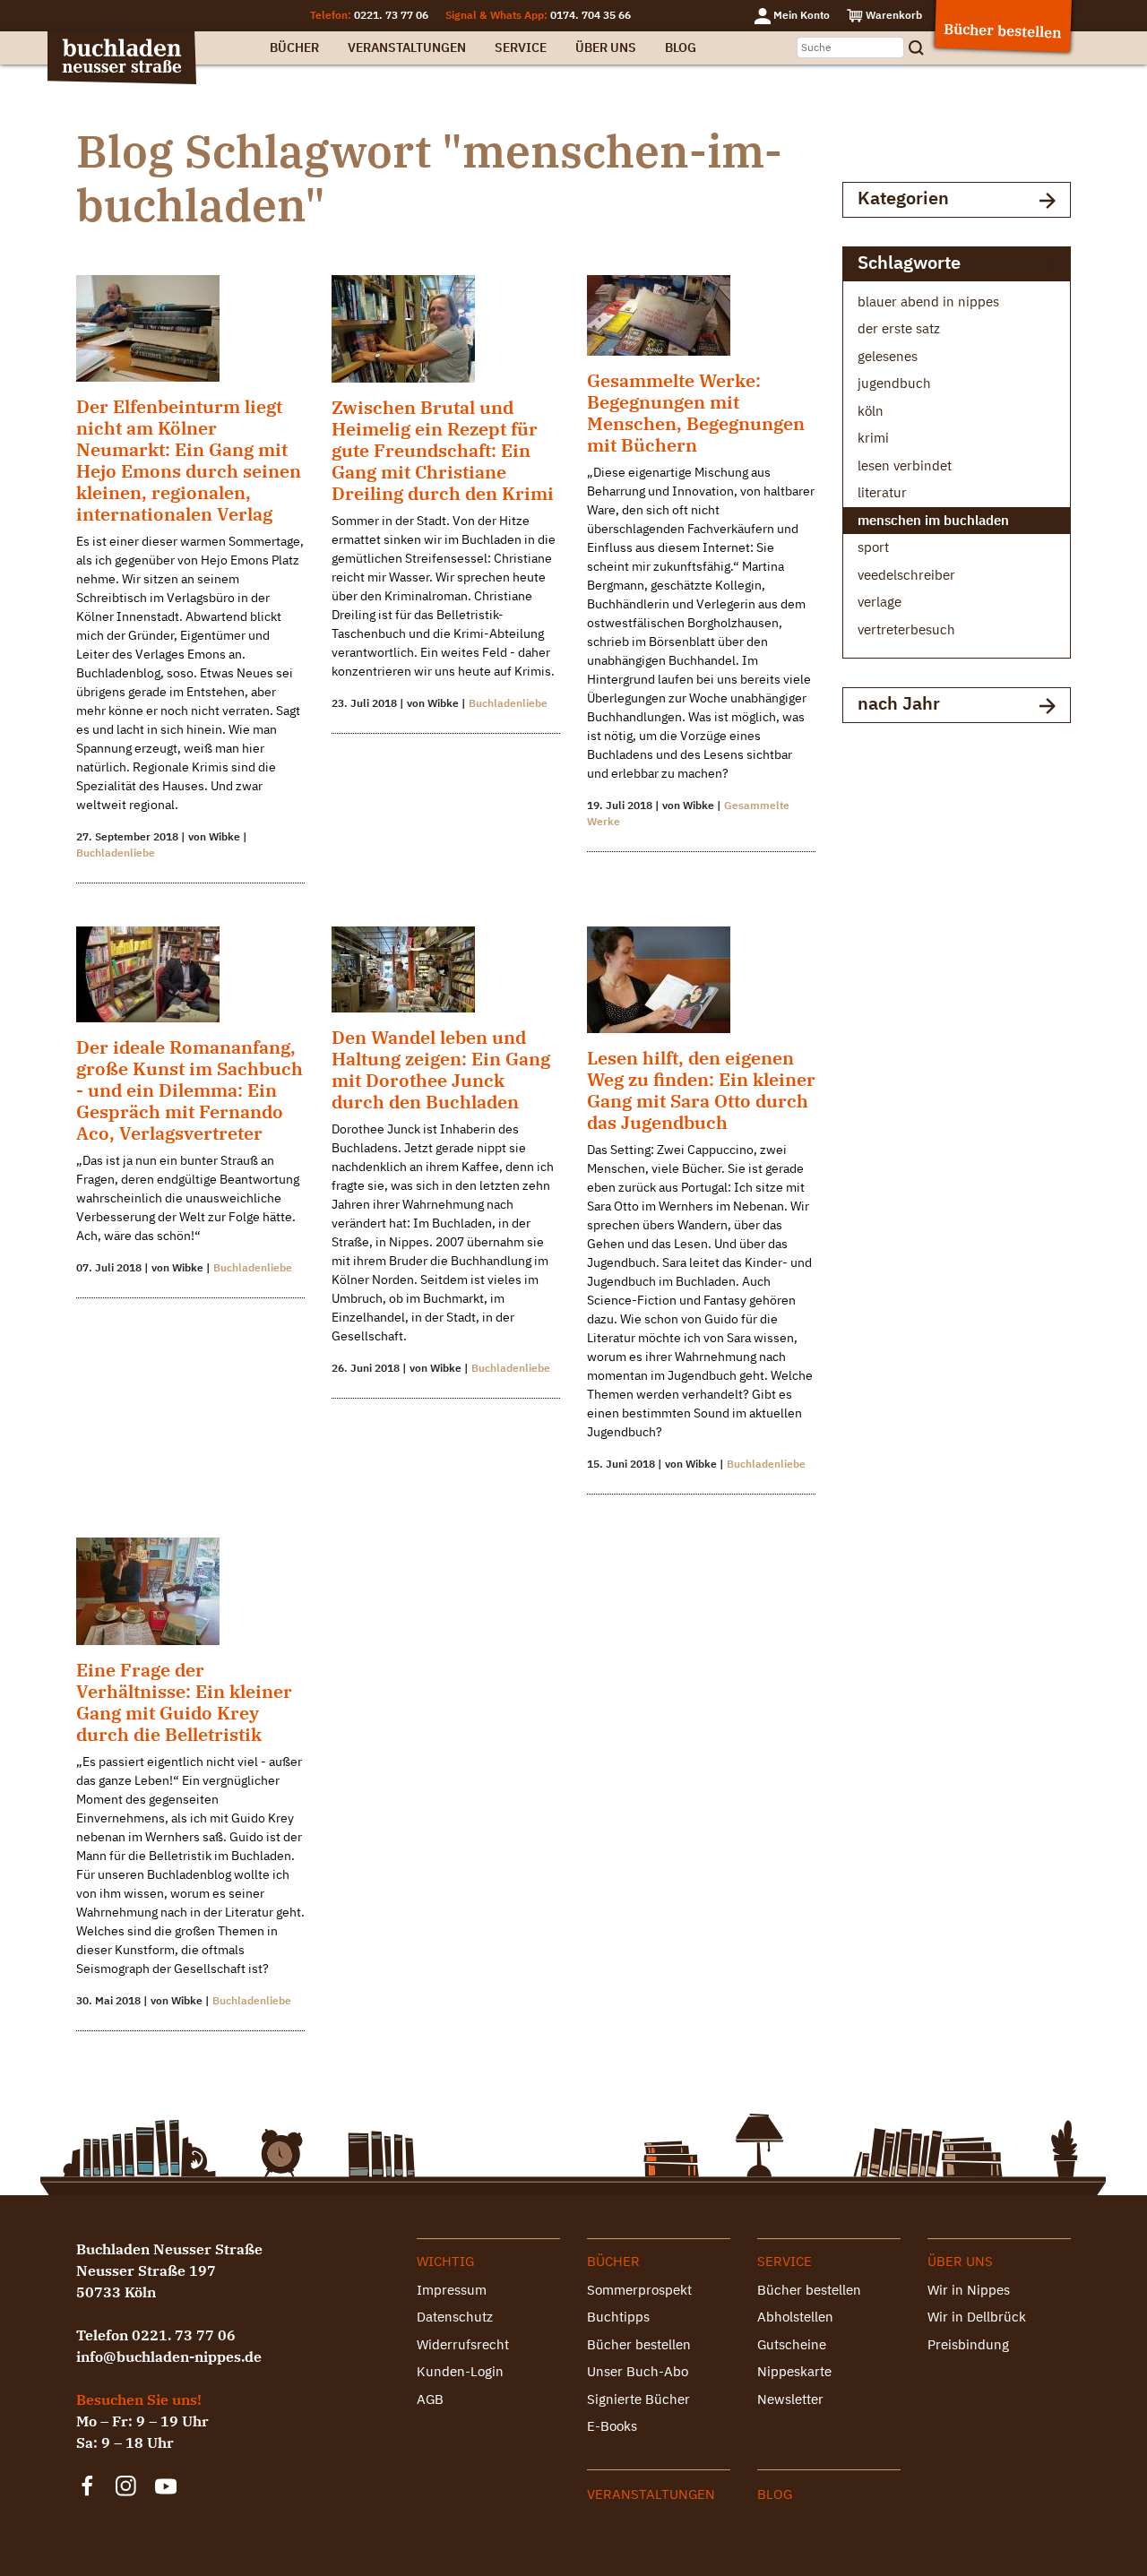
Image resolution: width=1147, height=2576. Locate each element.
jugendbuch (894, 383)
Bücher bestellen (639, 2344)
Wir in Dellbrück (977, 2317)
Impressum (452, 2290)
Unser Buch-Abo (638, 2371)
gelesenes (888, 356)
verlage (880, 602)
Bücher (294, 47)
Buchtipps (618, 2317)
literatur (882, 492)
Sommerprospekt (639, 2290)
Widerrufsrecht (463, 2344)
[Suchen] (922, 48)
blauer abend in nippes (928, 302)
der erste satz (899, 328)
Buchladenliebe (116, 853)
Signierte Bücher (638, 2399)
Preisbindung (968, 2344)
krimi (873, 438)
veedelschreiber (906, 575)
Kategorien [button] (903, 198)
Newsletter (790, 2399)
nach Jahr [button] (899, 703)
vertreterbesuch (906, 629)
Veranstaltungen (407, 47)
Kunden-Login (460, 2371)
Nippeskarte (794, 2371)
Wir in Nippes (969, 2290)
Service (521, 47)
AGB (430, 2399)
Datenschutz (455, 2317)
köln (871, 411)
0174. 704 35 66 (591, 15)
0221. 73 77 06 (391, 15)
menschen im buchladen (933, 520)
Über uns (606, 47)
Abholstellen (795, 2317)
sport (873, 547)
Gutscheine (792, 2344)
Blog (681, 47)
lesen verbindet (905, 465)
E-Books (612, 2426)
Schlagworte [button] (909, 262)
